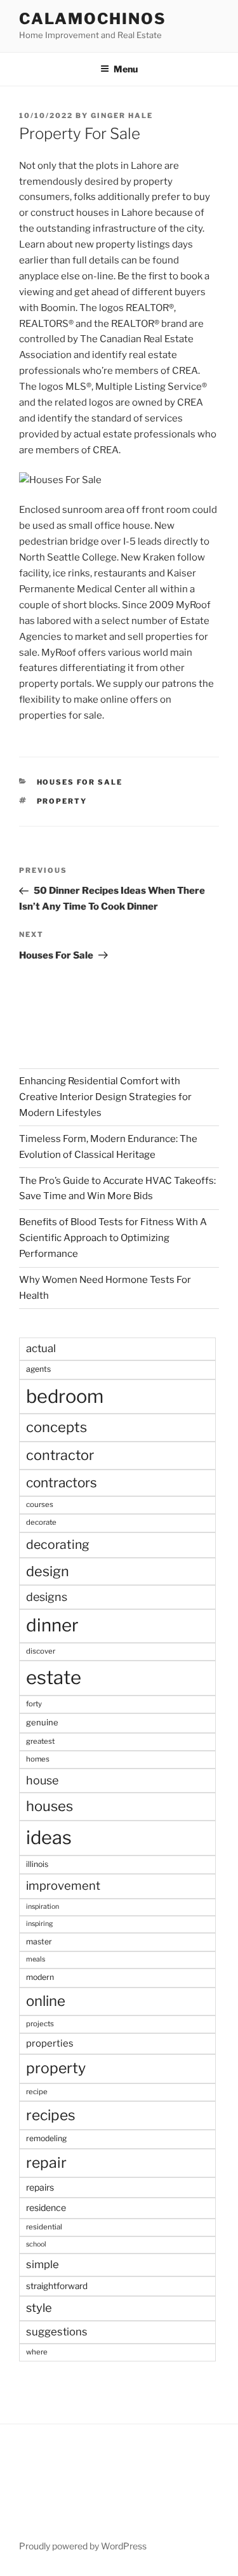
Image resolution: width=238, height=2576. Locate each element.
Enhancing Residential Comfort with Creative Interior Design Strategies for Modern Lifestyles (105, 1097)
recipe (37, 2092)
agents (38, 1369)
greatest (40, 1741)
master (39, 1942)
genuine (42, 1722)
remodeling (46, 2138)
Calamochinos (93, 19)
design (48, 1571)
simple (43, 2264)
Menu (126, 69)
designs (47, 1597)
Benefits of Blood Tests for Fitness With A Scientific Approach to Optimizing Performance (113, 1238)
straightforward (57, 2286)
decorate (41, 1522)
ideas (49, 1837)
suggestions (57, 2332)
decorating (58, 1544)
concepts (56, 1427)
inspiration (43, 1907)
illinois (37, 1864)
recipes (51, 2115)
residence (46, 2208)
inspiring (39, 1924)
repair (46, 2163)
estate (54, 1677)
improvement (63, 1886)
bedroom (65, 1396)
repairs (40, 2187)
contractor (60, 1455)
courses (40, 1504)
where (37, 2352)
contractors (62, 1483)
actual (41, 1348)
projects (40, 2024)
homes (38, 1759)
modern (40, 1977)
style (39, 2308)
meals (36, 1959)
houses (50, 1806)
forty (34, 1704)
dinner (52, 1625)
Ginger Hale (122, 116)
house (42, 1780)
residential (44, 2227)
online (46, 2001)
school (36, 2244)
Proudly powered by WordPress (83, 2546)
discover (41, 1651)
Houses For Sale (80, 782)
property (62, 801)
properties (50, 2043)
